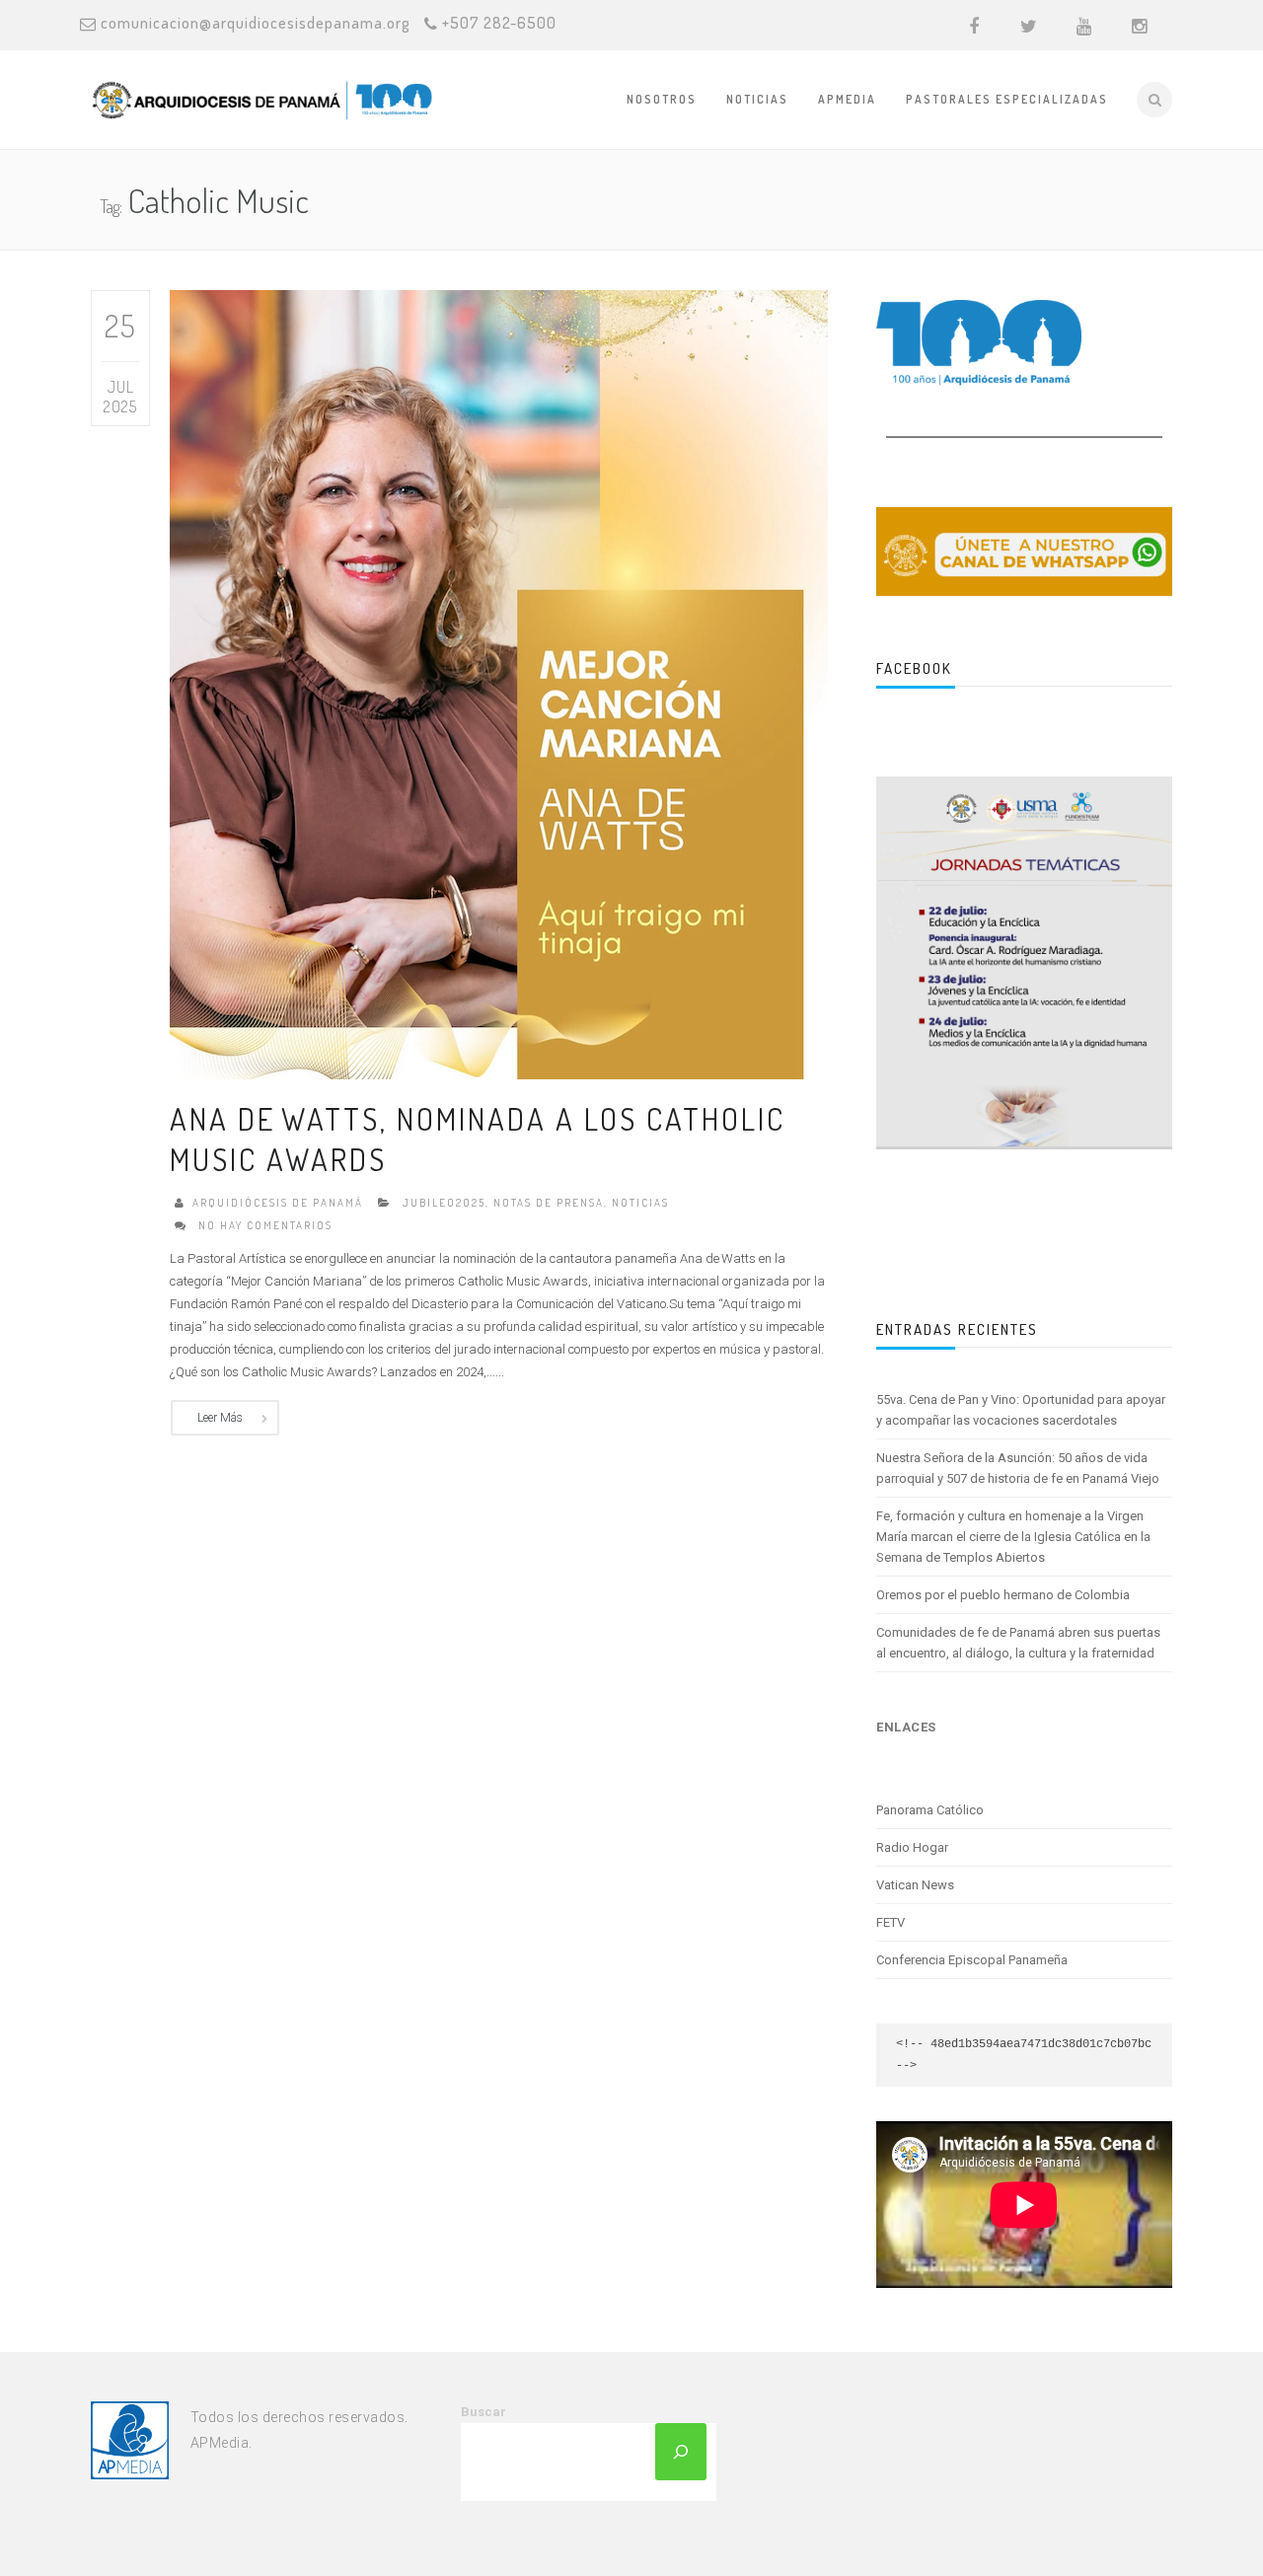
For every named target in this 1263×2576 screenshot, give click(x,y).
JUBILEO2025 (444, 1203)
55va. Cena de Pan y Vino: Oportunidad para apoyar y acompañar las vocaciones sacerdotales (1021, 1410)
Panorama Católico (930, 1810)
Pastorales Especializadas (1007, 99)
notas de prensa (549, 1203)
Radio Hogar (912, 1847)
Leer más (220, 1418)
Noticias (757, 99)
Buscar (483, 2412)
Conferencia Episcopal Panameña (972, 1960)
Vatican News (915, 1885)
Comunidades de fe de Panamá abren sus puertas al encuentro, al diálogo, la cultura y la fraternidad (1018, 1643)
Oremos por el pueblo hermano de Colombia (1003, 1595)
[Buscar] (681, 2452)
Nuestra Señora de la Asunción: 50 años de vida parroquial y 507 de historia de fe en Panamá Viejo (1018, 1468)
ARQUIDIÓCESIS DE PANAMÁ (278, 1203)
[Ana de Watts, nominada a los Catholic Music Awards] (499, 684)
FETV (891, 1922)
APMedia (847, 99)
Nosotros (662, 99)
